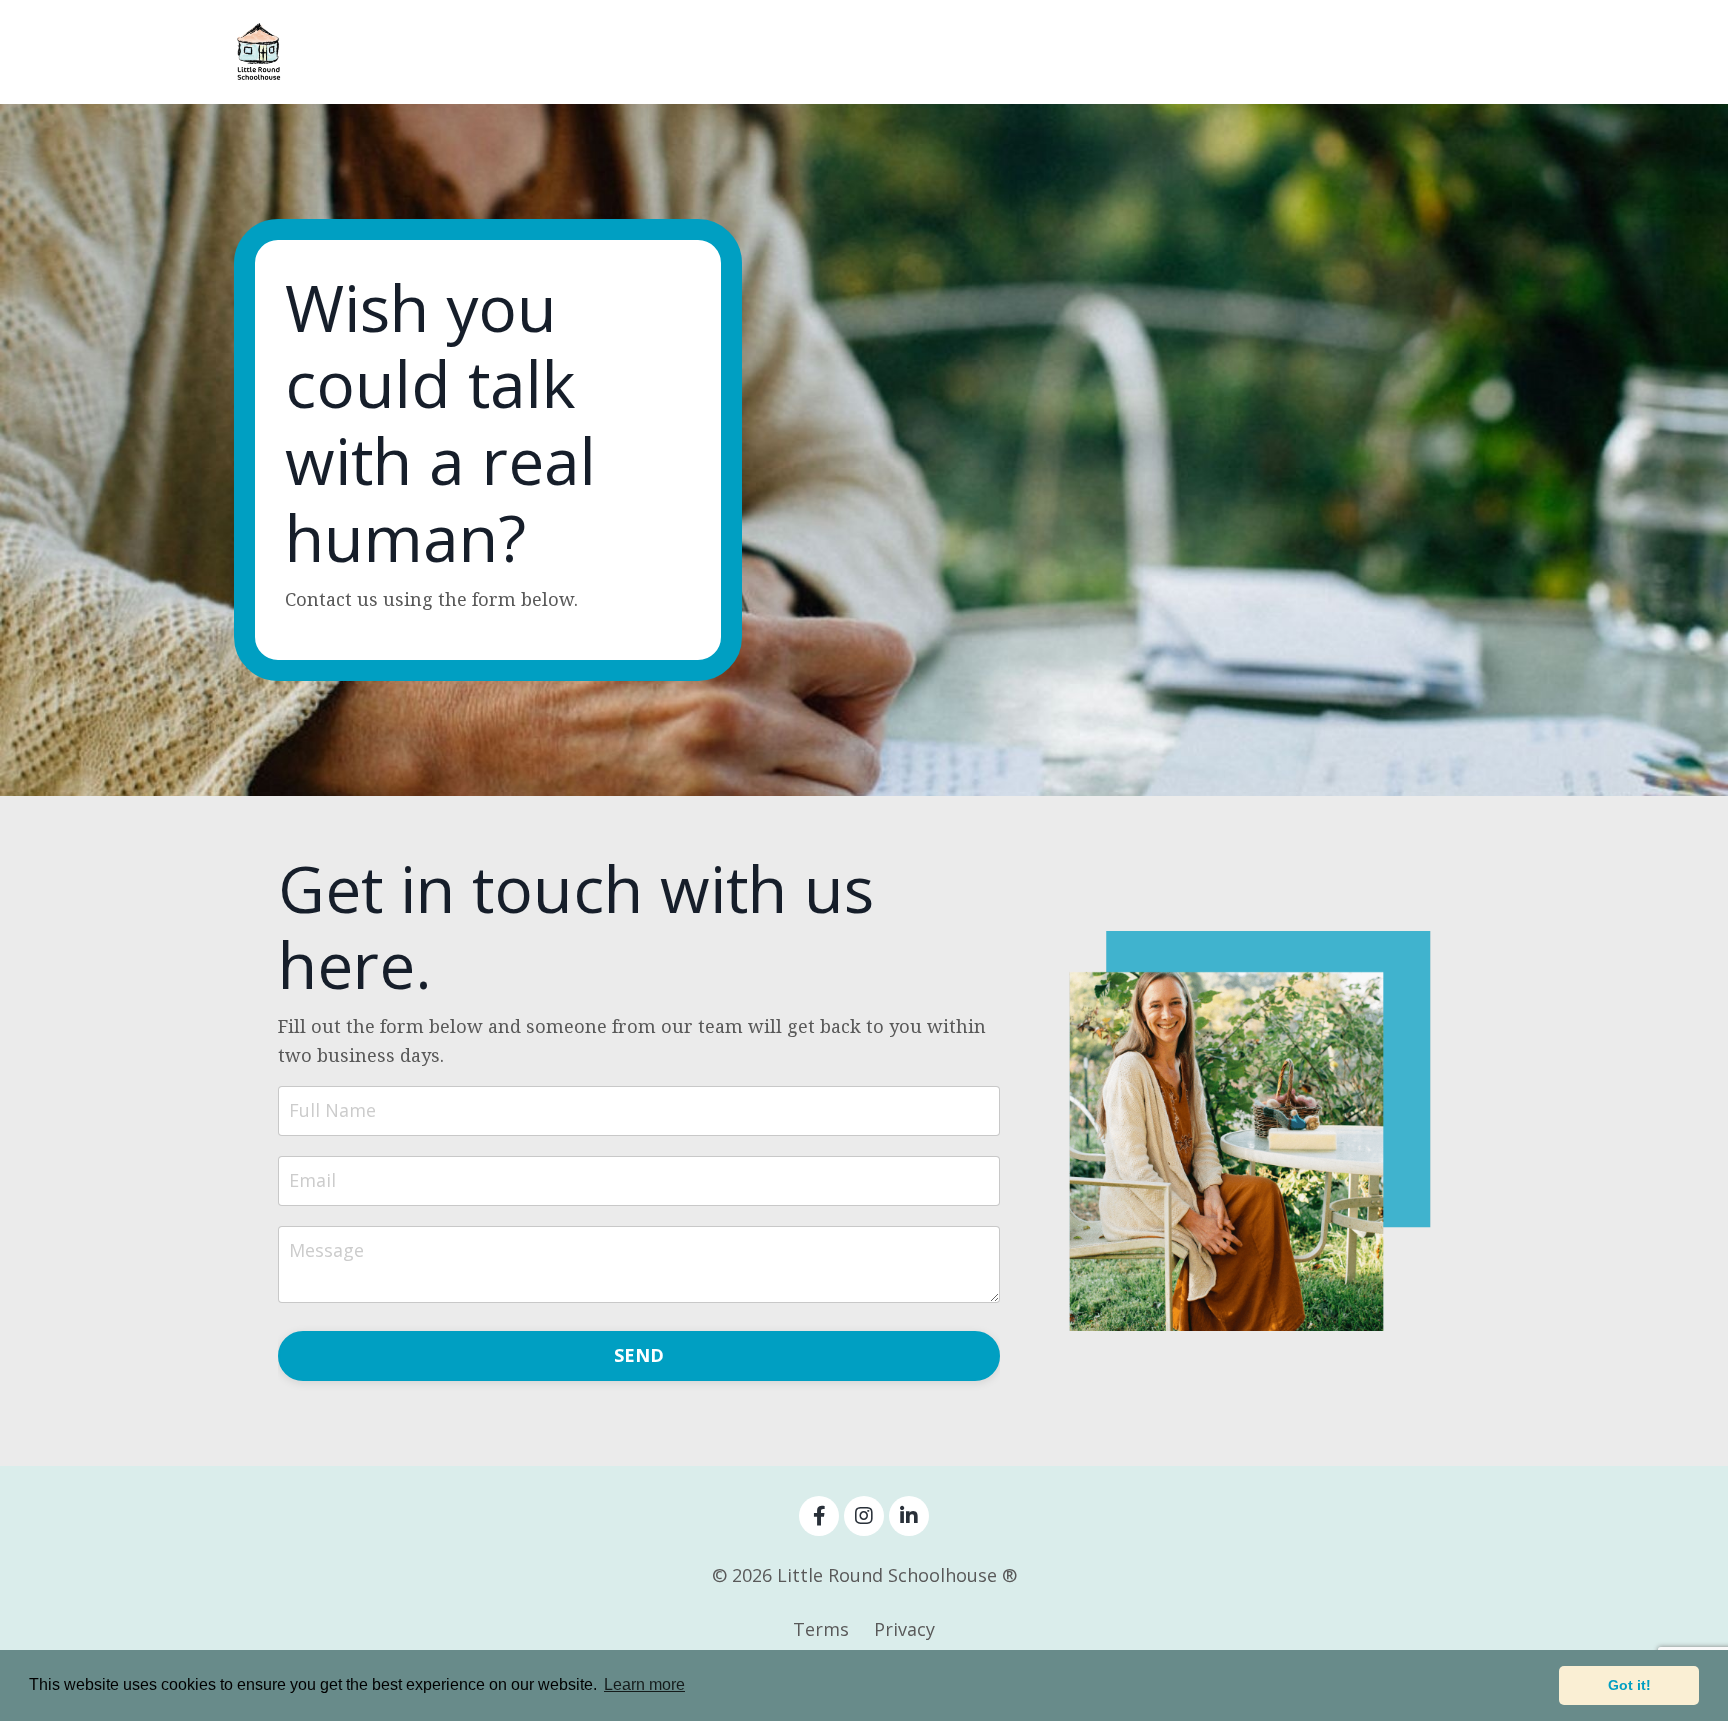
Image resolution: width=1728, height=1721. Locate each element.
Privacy (904, 1629)
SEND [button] (639, 1355)
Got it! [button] (1629, 1685)
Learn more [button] (644, 1684)
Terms (821, 1629)
